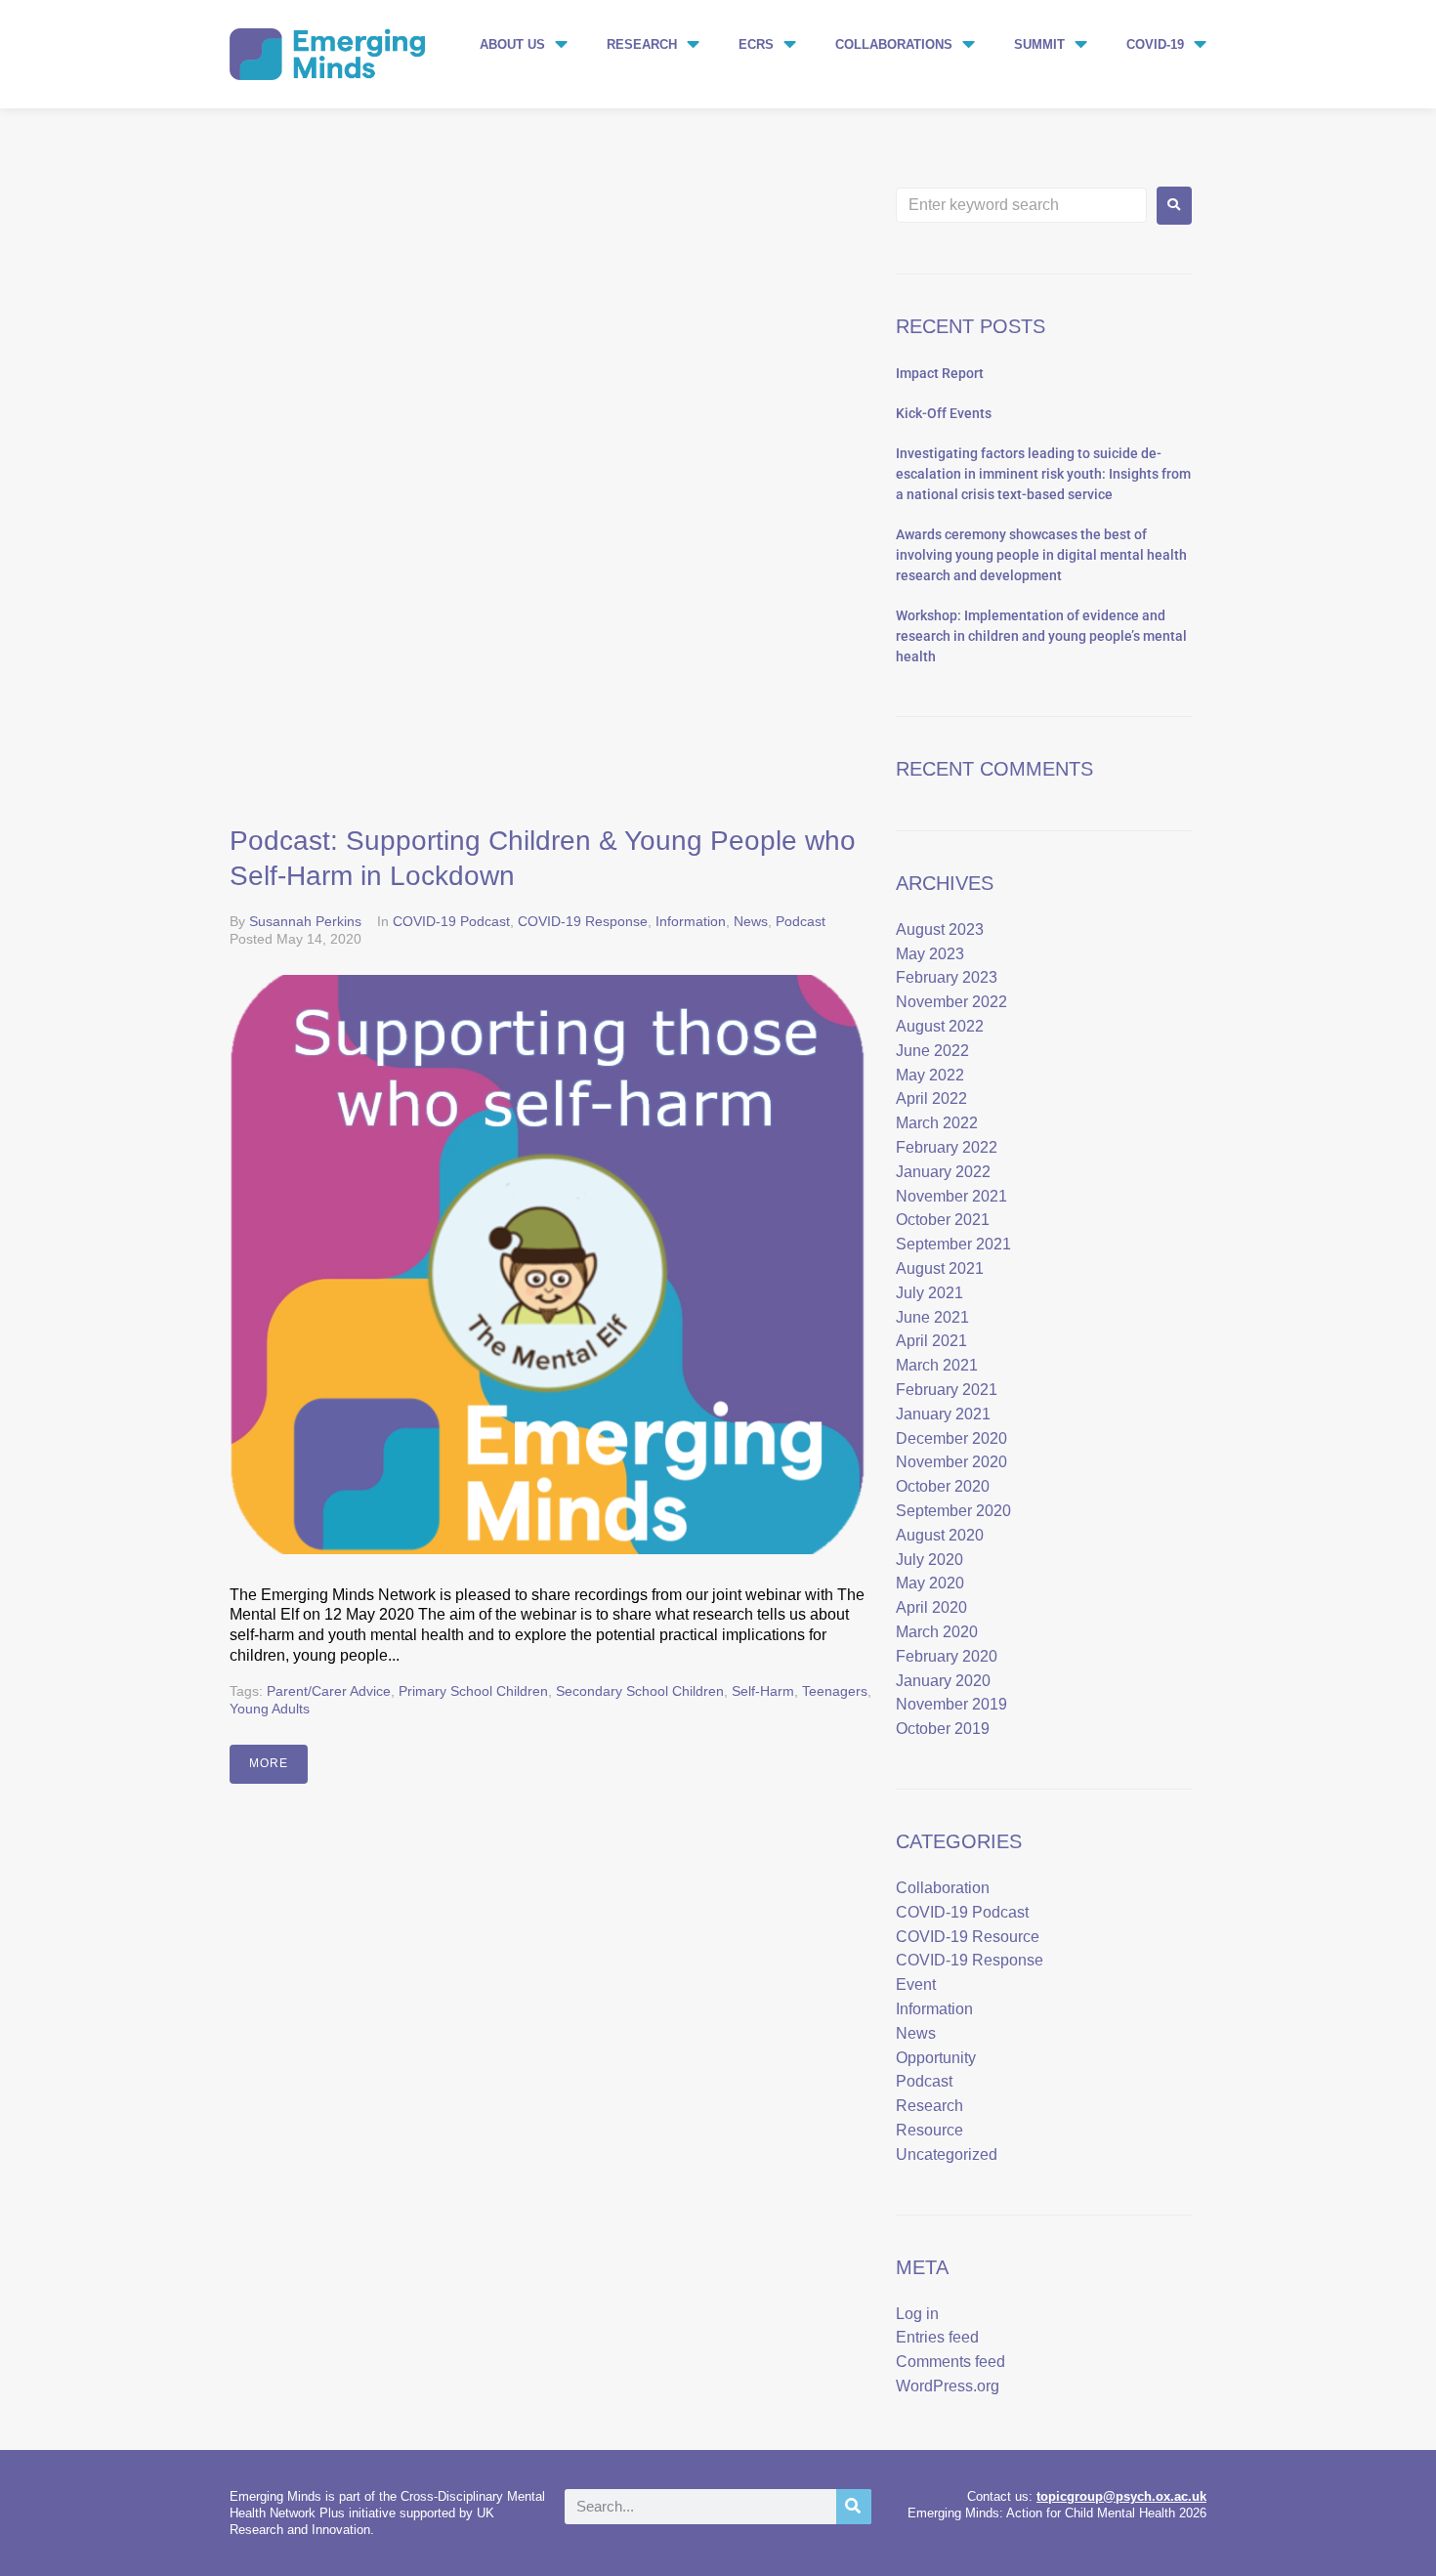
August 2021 (940, 1268)
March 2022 (937, 1123)
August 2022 (940, 1026)
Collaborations (894, 44)
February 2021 (947, 1390)
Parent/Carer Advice (329, 1691)
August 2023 (940, 929)
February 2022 (947, 1147)
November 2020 (951, 1462)
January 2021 (943, 1414)
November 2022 (951, 1002)
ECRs (756, 44)
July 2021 (929, 1293)
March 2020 (937, 1632)
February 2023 (947, 977)
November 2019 (951, 1704)
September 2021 (953, 1244)
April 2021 (931, 1341)
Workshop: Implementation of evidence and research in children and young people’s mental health (1041, 636)
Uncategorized (947, 2154)
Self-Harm (763, 1691)
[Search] (854, 2507)
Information (691, 921)
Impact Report (940, 373)
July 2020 (929, 1560)
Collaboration (943, 1888)
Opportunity (936, 2058)
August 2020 (940, 1535)
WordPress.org (948, 2386)
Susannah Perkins (305, 921)
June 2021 (932, 1317)
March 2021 (937, 1365)
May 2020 (930, 1583)
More (269, 1763)
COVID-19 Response (583, 921)
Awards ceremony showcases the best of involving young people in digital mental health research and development (1041, 555)
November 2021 (951, 1196)
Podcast (801, 921)
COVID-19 (1155, 44)
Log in (917, 2314)
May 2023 (930, 954)
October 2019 (943, 1729)
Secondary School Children (640, 1691)
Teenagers (835, 1691)
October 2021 (943, 1220)
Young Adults (270, 1709)
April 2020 (931, 1607)
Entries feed (937, 2337)
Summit (1039, 44)
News (751, 921)
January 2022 (943, 1172)
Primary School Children (473, 1691)
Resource (929, 2130)
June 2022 (932, 1051)
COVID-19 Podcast (451, 921)
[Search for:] (1021, 205)
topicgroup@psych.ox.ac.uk (1121, 2496)
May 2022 (930, 1075)
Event (916, 1985)
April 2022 (931, 1098)
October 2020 (943, 1486)
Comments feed (950, 2362)
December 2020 (951, 1438)
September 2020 (953, 1511)
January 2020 (943, 1681)
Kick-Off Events (944, 413)
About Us (512, 44)
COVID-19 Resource (968, 1937)
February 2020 (947, 1656)
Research (642, 44)
